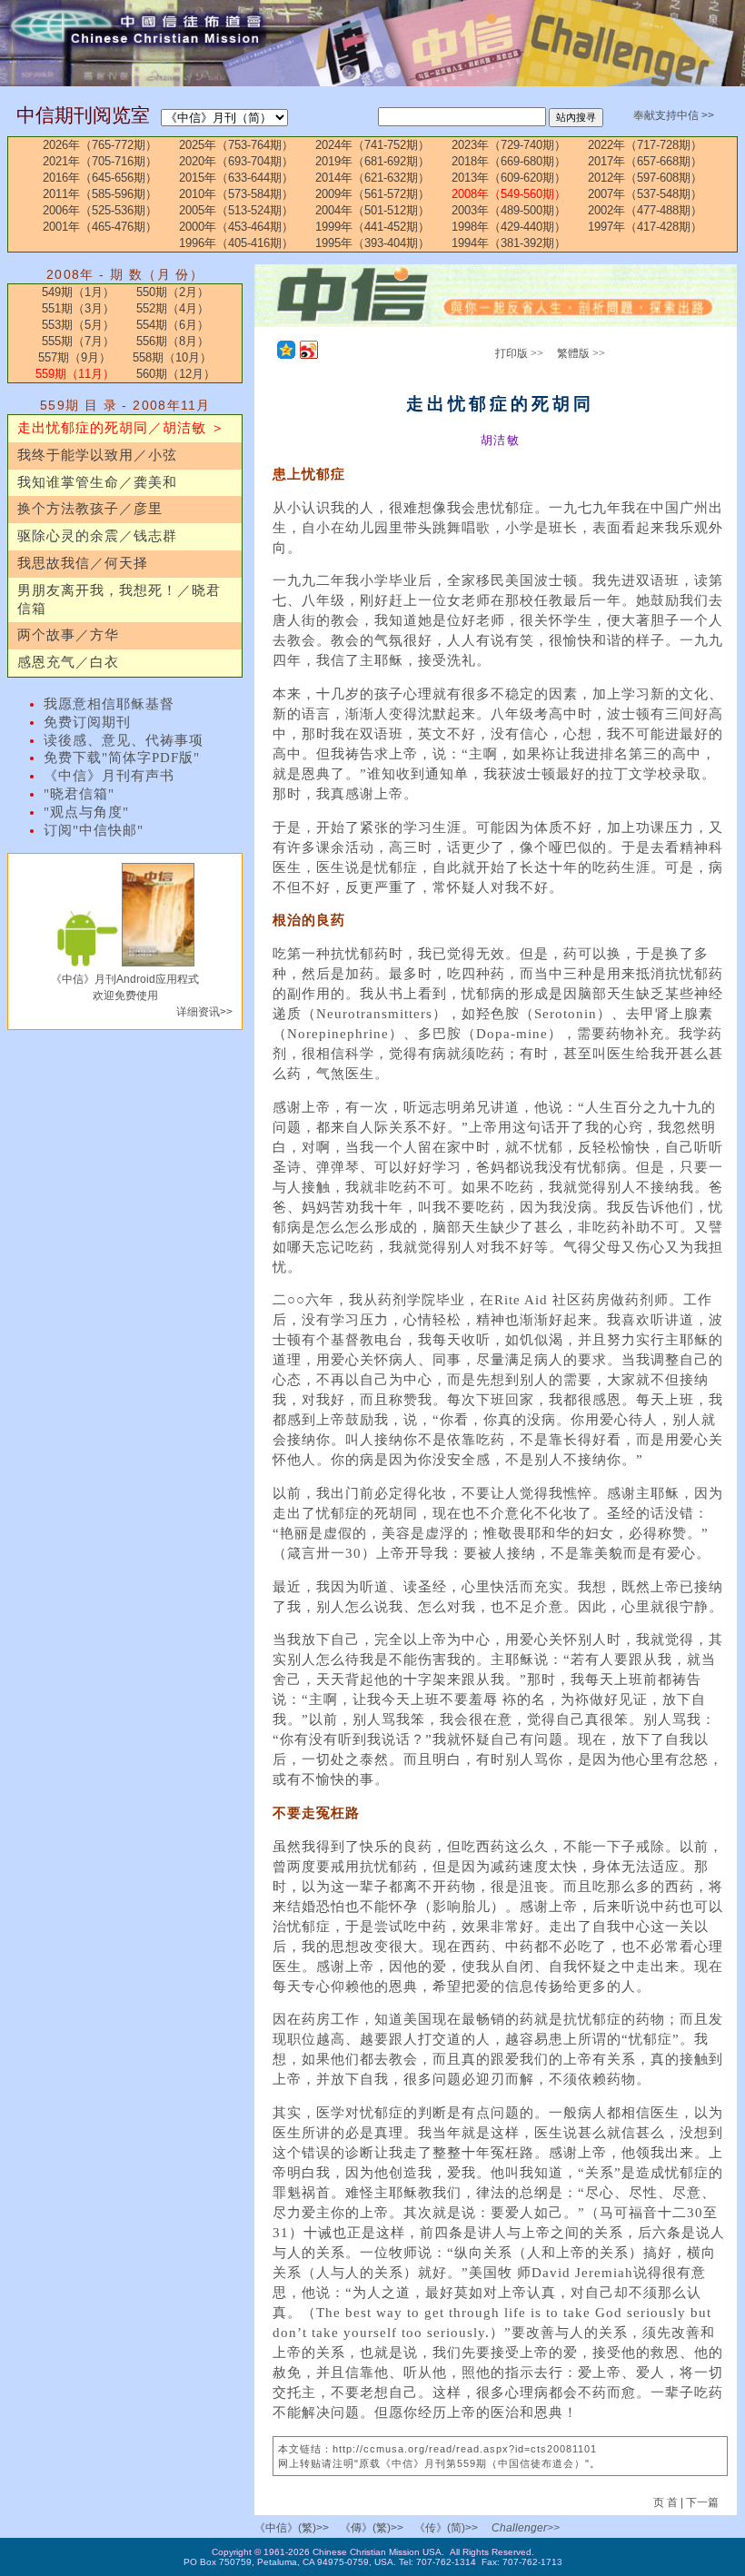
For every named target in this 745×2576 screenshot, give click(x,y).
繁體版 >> (581, 353)
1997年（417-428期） (645, 227)
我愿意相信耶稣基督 (109, 704)
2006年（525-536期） (100, 210)
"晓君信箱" (79, 794)
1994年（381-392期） (509, 243)
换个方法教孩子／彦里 (90, 509)
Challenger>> (526, 2528)
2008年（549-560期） (509, 194)
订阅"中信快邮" (94, 830)
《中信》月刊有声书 (109, 776)
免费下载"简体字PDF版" (122, 758)
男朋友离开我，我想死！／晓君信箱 (119, 599)
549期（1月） (78, 292)
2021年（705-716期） (100, 161)
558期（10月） (172, 357)
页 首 (667, 2502)
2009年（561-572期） (372, 194)
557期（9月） (74, 357)
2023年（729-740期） (509, 145)
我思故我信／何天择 (83, 563)
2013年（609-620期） (509, 178)
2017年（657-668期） (645, 161)
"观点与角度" (86, 812)
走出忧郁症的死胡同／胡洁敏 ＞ (121, 428)
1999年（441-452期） (372, 227)
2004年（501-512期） (372, 210)
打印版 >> (519, 353)
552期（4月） (173, 308)
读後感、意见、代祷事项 (124, 740)
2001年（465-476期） (100, 227)
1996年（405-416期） (236, 243)
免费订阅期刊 (87, 722)
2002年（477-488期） (645, 210)
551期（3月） (78, 308)
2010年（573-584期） (236, 194)
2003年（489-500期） (509, 210)
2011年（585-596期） (100, 194)
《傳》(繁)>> (372, 2528)
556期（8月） (173, 341)
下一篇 (702, 2502)
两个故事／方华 (68, 635)
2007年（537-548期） (645, 194)
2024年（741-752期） (372, 145)
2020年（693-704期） (236, 161)
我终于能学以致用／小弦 (97, 455)
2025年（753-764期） (236, 145)
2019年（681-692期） (372, 161)
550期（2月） (173, 292)
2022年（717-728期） (645, 145)
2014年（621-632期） (372, 178)
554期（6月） (173, 325)
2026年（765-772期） (100, 145)
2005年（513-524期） (236, 210)
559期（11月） (75, 374)
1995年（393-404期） (372, 243)
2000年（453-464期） (236, 227)
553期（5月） (78, 325)
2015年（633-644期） (236, 178)
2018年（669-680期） (509, 161)
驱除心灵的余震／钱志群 (97, 536)
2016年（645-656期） (100, 178)
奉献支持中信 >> (674, 115)
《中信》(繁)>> (292, 2528)
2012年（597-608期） (645, 178)
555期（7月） (78, 341)
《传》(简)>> (446, 2528)
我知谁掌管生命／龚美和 (97, 482)
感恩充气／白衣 (68, 662)
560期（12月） (176, 374)
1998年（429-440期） (509, 227)
